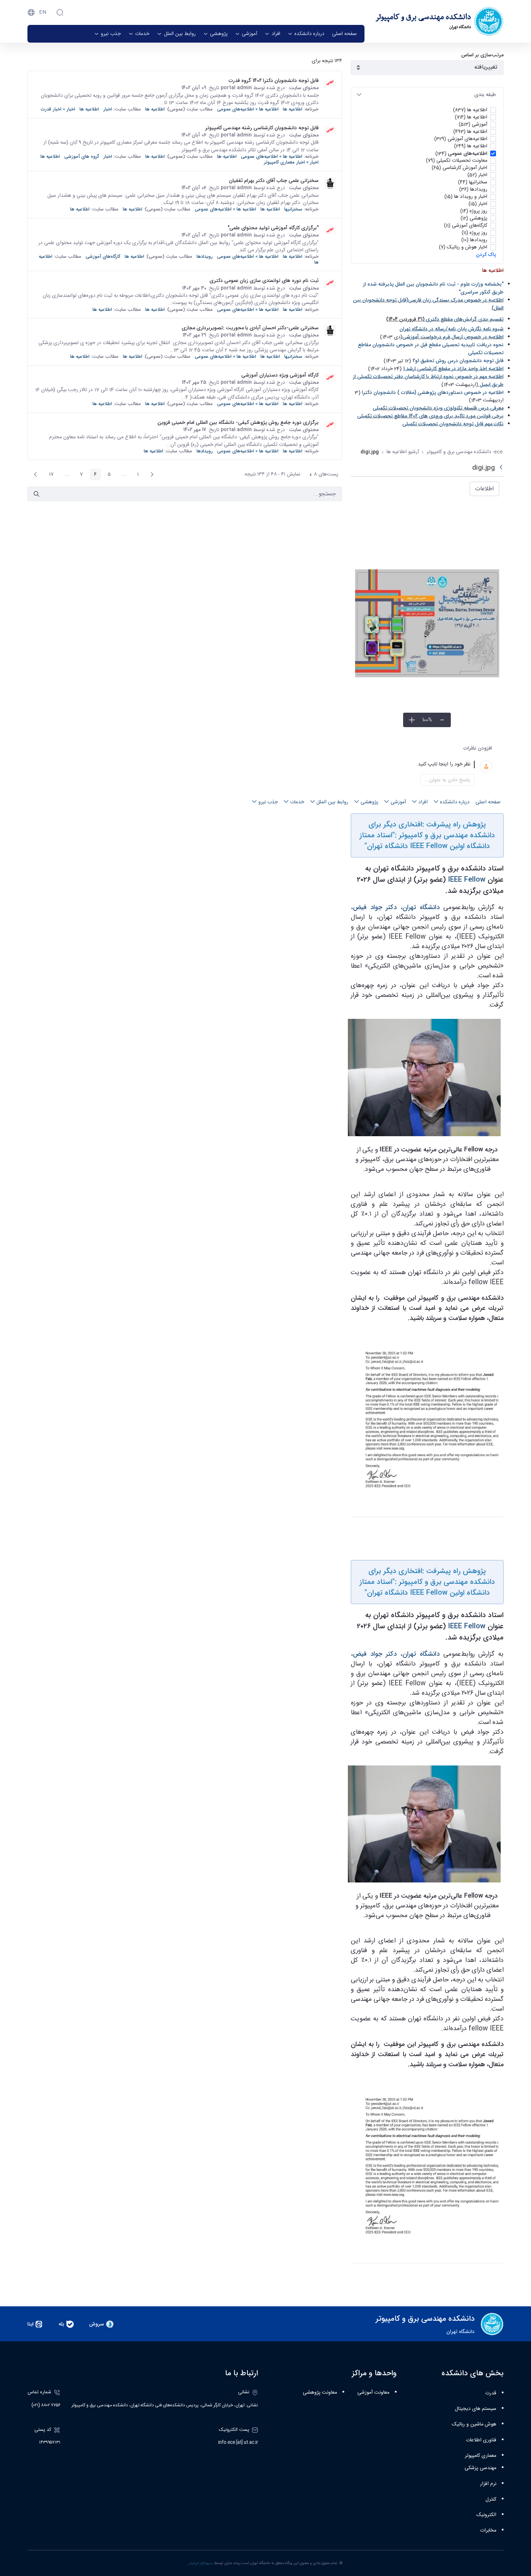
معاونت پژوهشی (320, 2393)
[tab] (427, 95)
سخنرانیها (293, 209)
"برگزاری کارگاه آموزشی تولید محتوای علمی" (273, 228)
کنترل (491, 2499)
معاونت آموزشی (373, 2393)
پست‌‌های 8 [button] (321, 475)
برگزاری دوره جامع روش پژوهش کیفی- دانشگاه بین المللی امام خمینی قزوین (238, 422)
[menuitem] (344, 34)
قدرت (491, 2393)
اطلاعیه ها (293, 109)
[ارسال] (36, 494)
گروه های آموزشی (82, 157)
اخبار (108, 109)
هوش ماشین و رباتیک (474, 2424)
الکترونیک (486, 2515)
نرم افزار (488, 2484)
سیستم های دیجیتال (476, 2409)
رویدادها (205, 257)
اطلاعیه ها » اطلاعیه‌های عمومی (248, 109)
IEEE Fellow (467, 880)
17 (49, 475)
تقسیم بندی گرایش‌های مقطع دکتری (465, 319)
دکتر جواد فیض (375, 907)
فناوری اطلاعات (481, 2440)
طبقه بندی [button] (485, 95)
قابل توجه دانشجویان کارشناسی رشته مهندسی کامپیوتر (262, 128)
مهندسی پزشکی (480, 2468)
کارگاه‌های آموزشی (103, 257)
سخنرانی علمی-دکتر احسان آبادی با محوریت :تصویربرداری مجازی (250, 328)
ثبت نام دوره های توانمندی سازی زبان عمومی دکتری (264, 281)
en (43, 12)
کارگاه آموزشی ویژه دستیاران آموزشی (280, 375)
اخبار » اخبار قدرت (58, 109)
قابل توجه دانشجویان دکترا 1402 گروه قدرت (274, 81)
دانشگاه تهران (421, 907)
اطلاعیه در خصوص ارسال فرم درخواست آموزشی (453, 337)
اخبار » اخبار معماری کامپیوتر (291, 162)
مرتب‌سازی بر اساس (482, 55)
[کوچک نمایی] (442, 720)
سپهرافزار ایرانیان (200, 2563)
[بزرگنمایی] (412, 720)
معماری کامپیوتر (481, 2456)
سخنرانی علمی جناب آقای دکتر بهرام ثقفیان (274, 181)
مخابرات (488, 2531)
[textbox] (418, 764)
